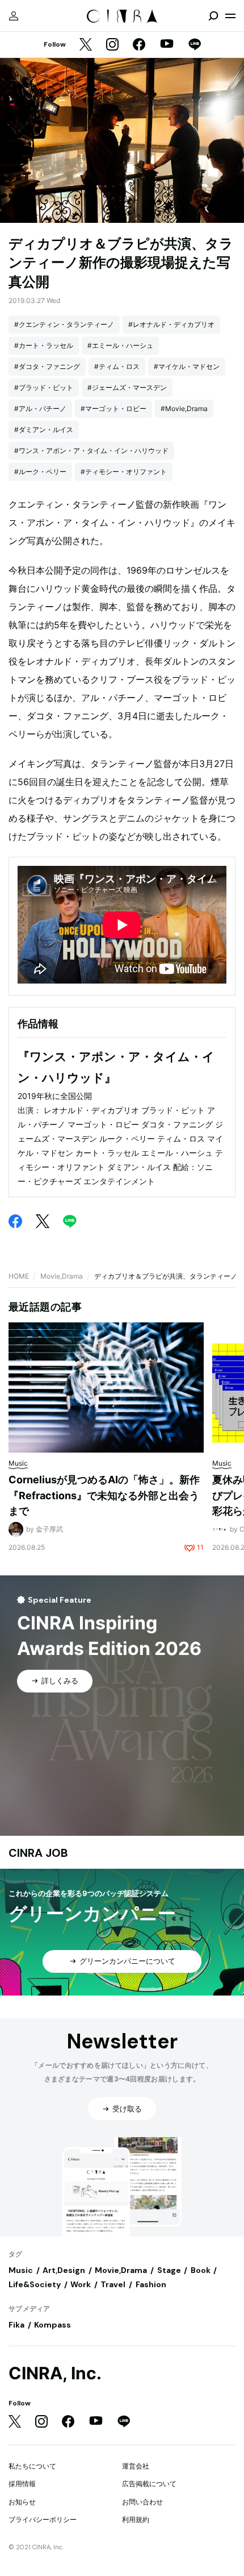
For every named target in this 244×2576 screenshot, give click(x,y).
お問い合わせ (142, 2502)
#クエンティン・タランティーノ (64, 324)
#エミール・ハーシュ (120, 345)
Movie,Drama (62, 1276)
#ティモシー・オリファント (124, 472)
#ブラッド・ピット (44, 387)
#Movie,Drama (184, 408)
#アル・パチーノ (40, 408)
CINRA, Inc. (55, 2373)
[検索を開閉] (213, 16)
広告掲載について (149, 2484)
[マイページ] (14, 16)
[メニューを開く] (230, 16)
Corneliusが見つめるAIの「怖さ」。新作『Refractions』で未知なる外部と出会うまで (104, 1495)
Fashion (151, 2284)
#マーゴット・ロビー (113, 408)
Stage (169, 2270)
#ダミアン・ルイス (44, 430)
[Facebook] (139, 45)
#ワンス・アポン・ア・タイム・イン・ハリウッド (91, 451)
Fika (16, 2325)
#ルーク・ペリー (40, 472)
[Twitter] (86, 45)
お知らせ (22, 2502)
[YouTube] (167, 45)
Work (81, 2284)
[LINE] (195, 45)
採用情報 (22, 2484)
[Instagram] (112, 45)
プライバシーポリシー (43, 2519)
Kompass (52, 2325)
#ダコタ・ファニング (47, 366)
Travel (113, 2284)
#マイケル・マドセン (187, 366)
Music (21, 2270)
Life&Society (35, 2284)
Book (201, 2270)
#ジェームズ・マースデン (127, 387)
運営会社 (136, 2466)
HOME (19, 1276)
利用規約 (136, 2519)
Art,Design (64, 2270)
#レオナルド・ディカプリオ (171, 324)
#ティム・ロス (117, 366)
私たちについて (32, 2466)
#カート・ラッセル (44, 345)
